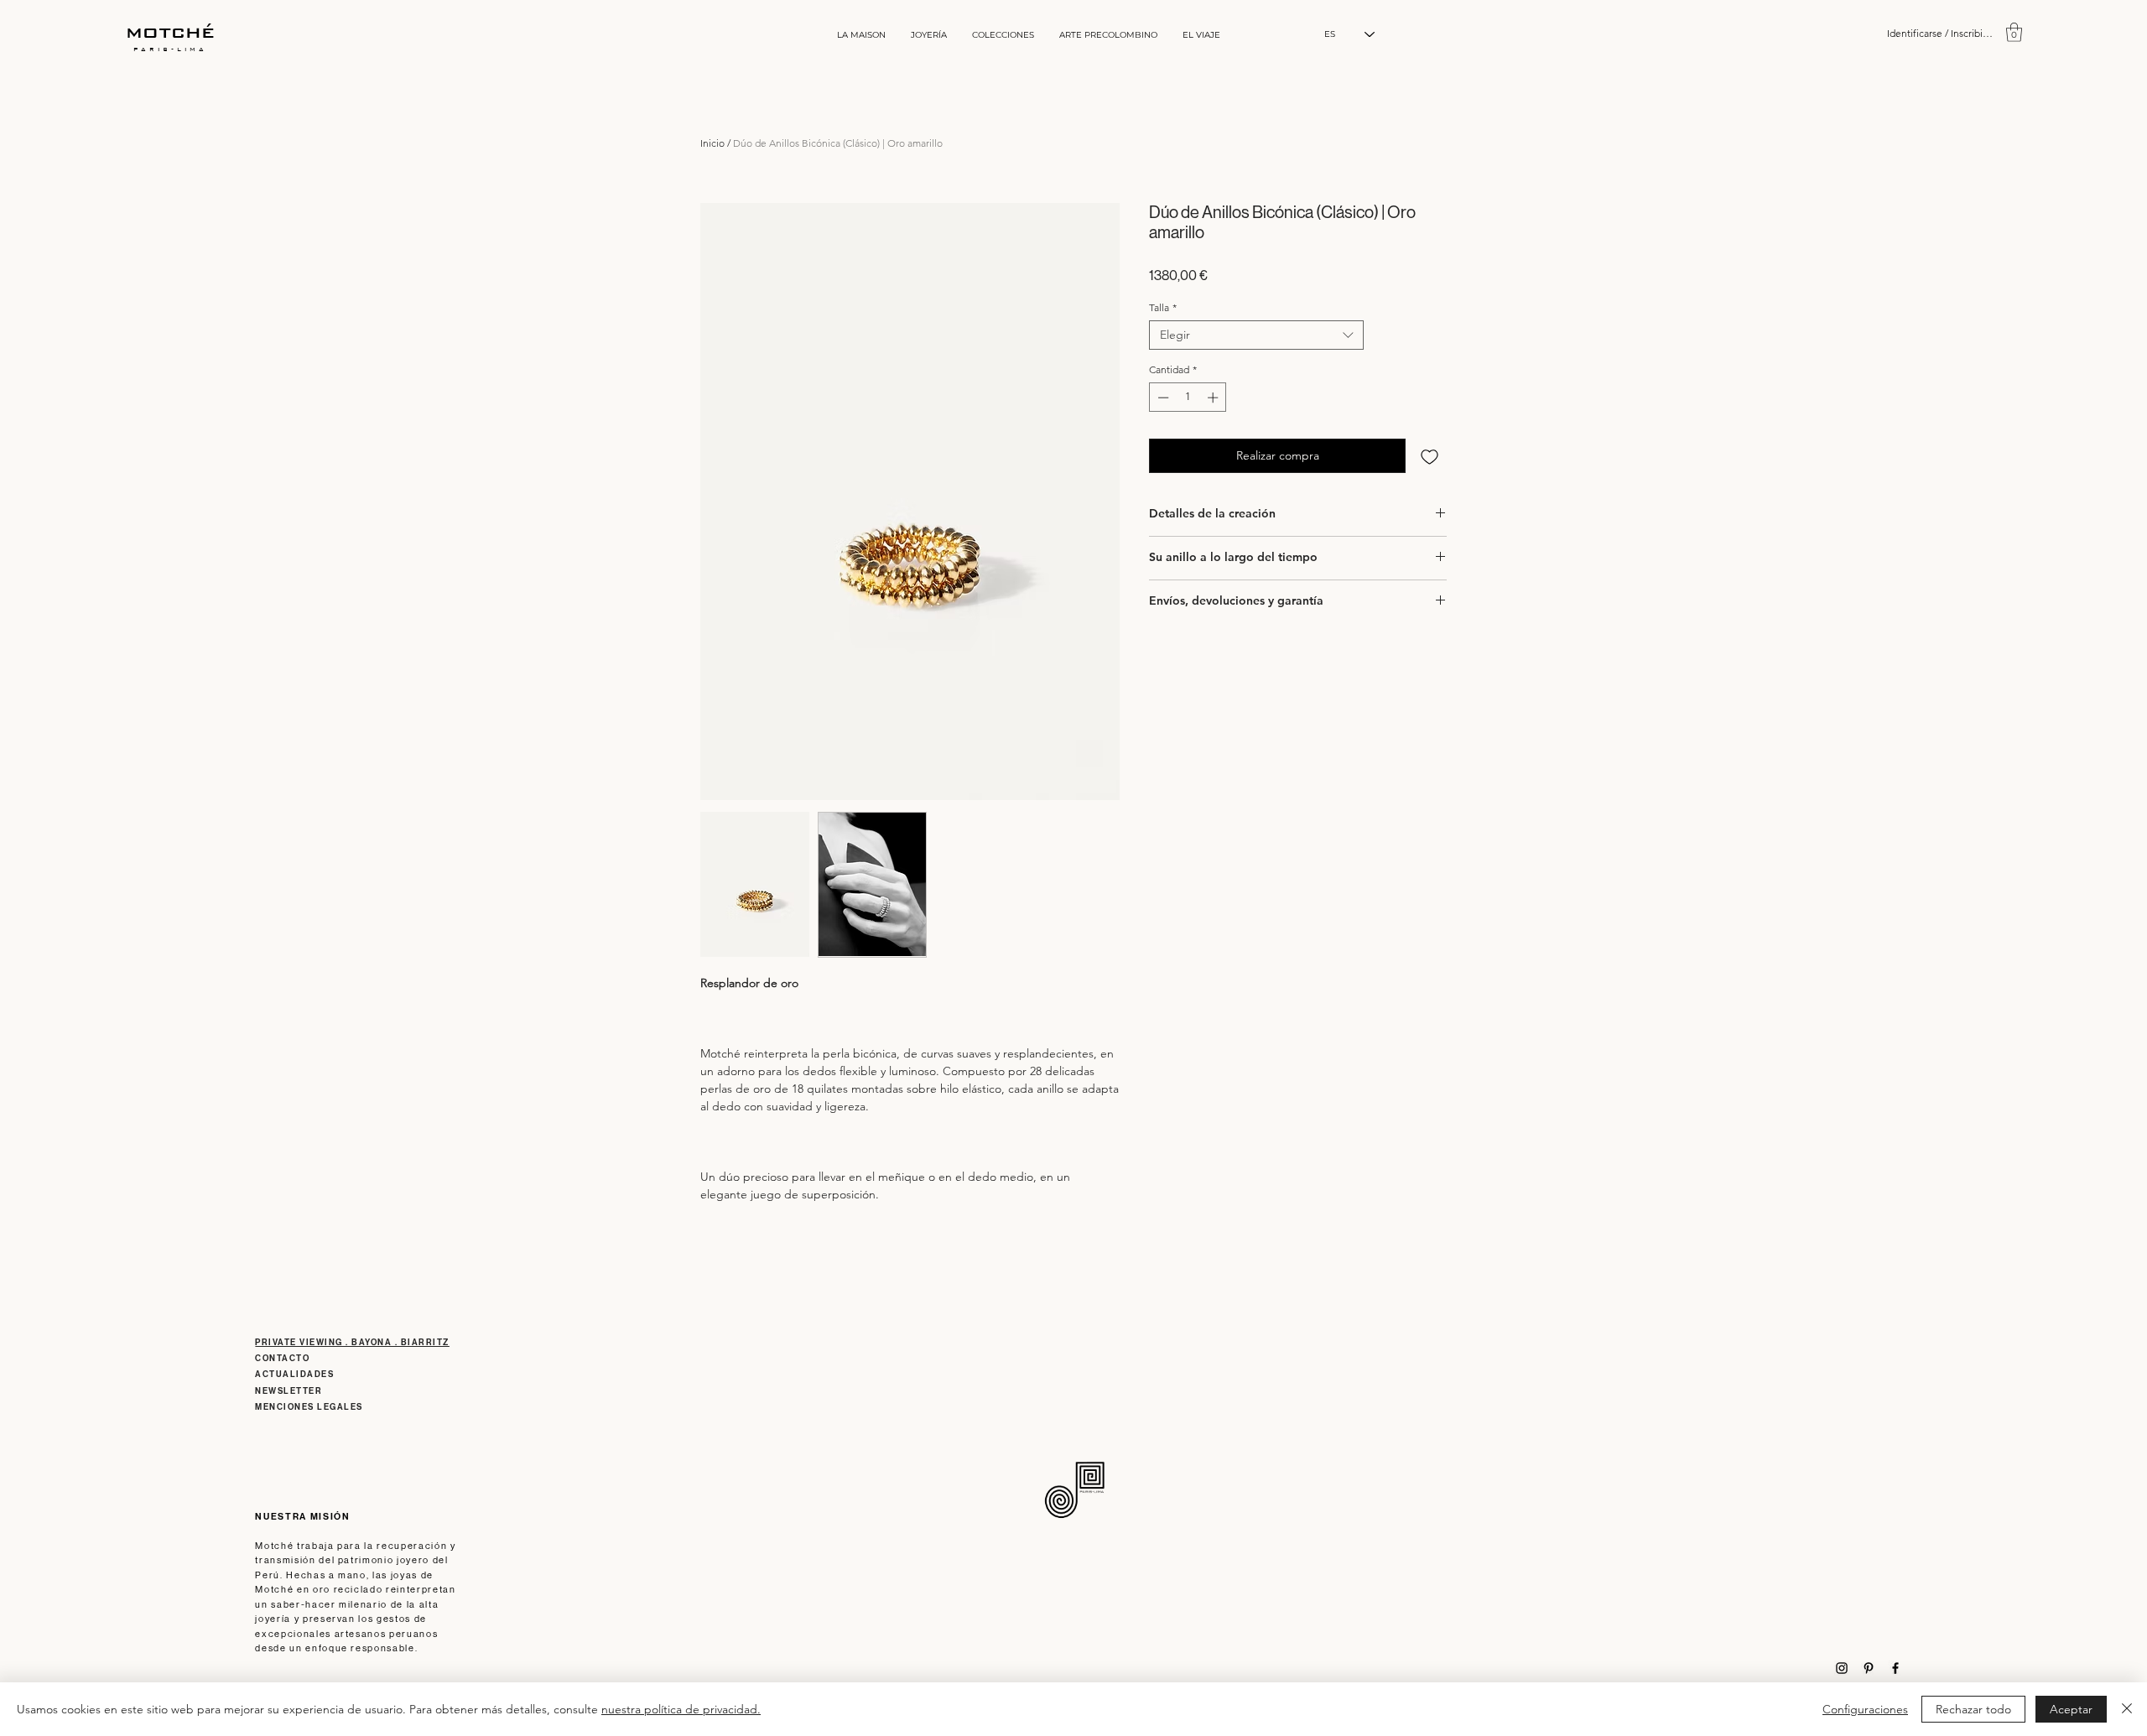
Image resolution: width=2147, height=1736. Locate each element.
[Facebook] (1895, 1668)
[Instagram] (1842, 1668)
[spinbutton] (1188, 398)
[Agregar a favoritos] (1430, 456)
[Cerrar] (2127, 1709)
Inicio (712, 143)
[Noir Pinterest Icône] (1869, 1668)
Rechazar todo (1973, 1709)
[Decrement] (1162, 398)
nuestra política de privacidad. (681, 1709)
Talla (1163, 307)
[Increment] (1214, 398)
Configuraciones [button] (1865, 1709)
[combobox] (1256, 335)
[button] (2014, 32)
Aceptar (2071, 1709)
